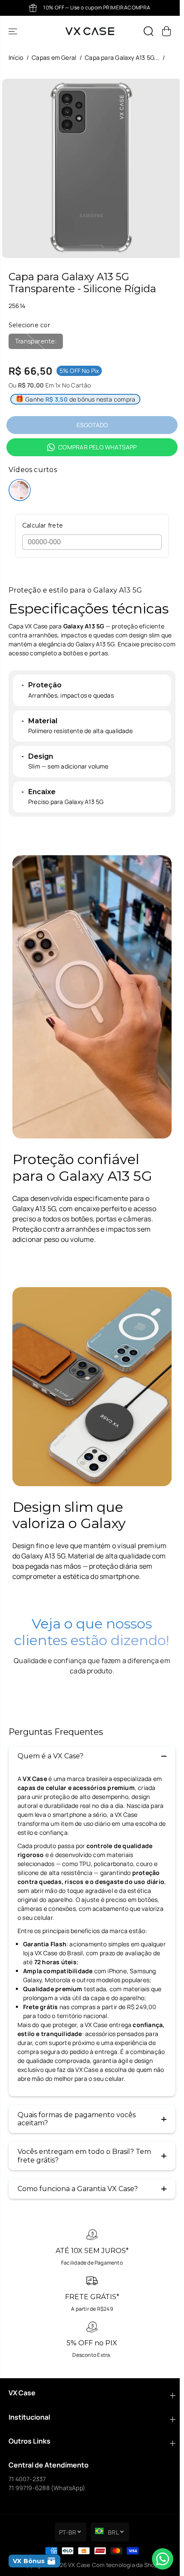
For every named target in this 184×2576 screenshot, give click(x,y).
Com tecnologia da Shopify (128, 2565)
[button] (14, 31)
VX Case (79, 2565)
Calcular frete (43, 526)
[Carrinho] (166, 31)
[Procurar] (148, 31)
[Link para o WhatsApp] (163, 2559)
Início (16, 57)
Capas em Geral (54, 57)
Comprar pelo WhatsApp (97, 447)
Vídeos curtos (33, 470)
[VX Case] (90, 31)
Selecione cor (29, 325)
